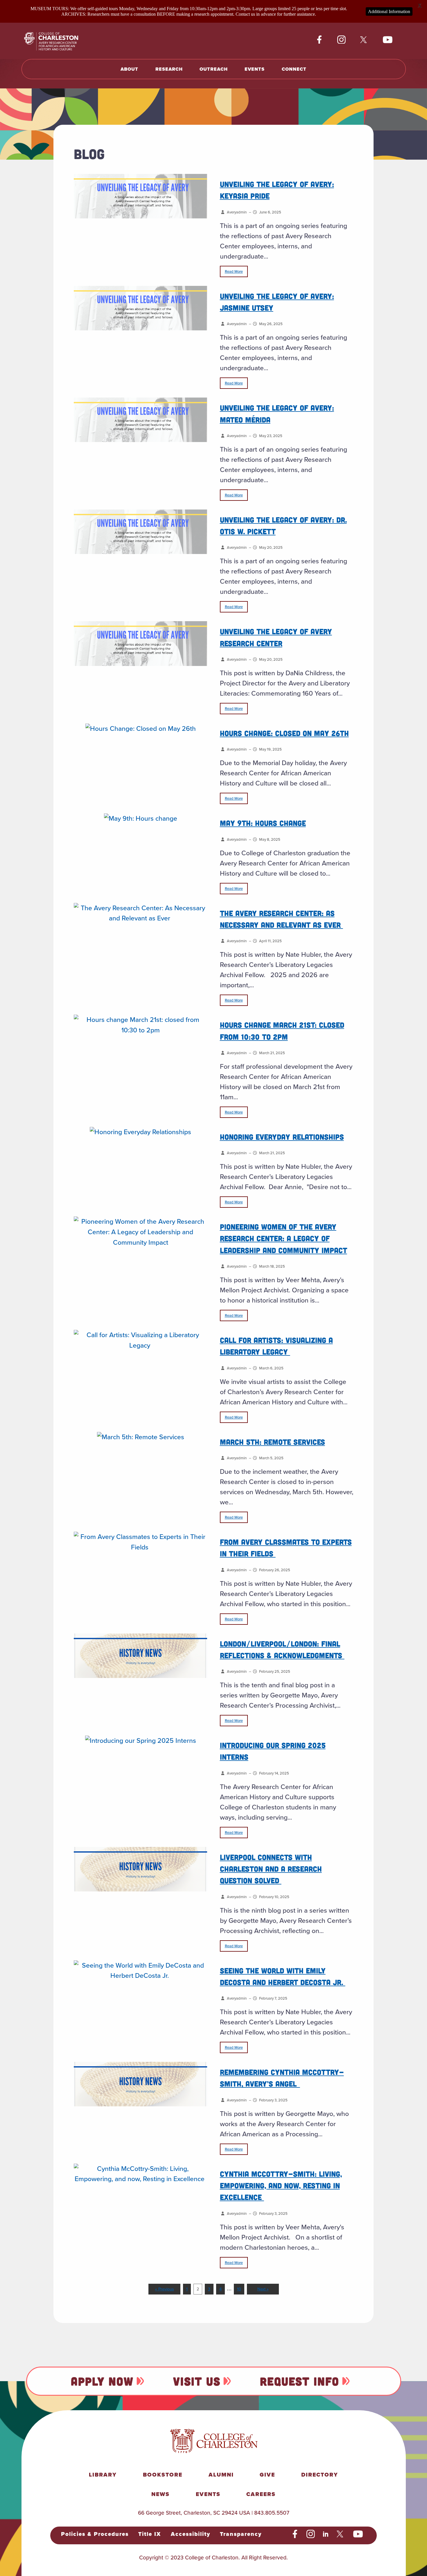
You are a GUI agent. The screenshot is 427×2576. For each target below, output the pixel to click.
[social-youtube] (388, 40)
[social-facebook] (319, 40)
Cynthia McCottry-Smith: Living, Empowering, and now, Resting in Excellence (281, 2185)
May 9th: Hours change (263, 823)
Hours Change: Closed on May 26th (284, 733)
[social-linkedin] (326, 2534)
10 (239, 2289)
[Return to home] (58, 41)
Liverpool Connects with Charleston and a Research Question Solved (271, 1869)
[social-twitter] (364, 40)
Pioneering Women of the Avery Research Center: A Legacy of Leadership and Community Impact (284, 1238)
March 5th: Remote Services (272, 1442)
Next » (263, 2289)
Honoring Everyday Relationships (282, 1137)
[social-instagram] (341, 40)
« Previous (165, 2289)
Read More (234, 271)
